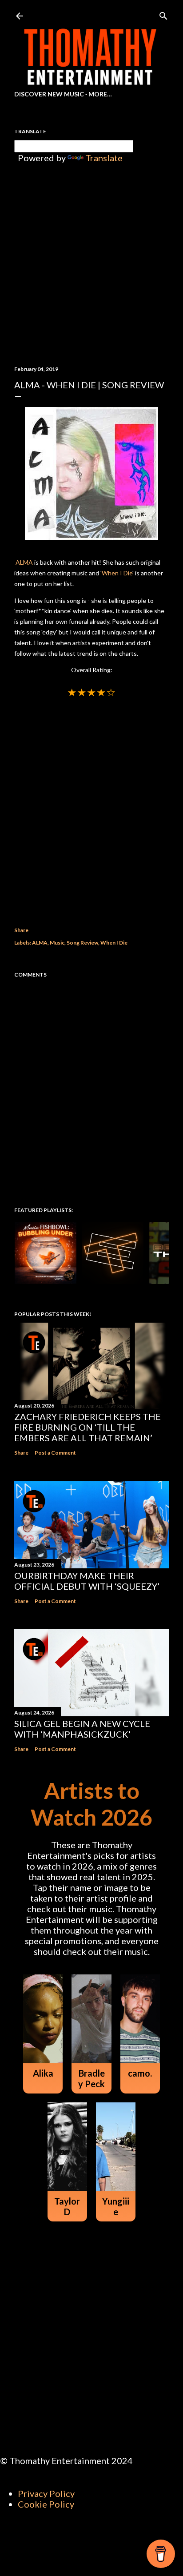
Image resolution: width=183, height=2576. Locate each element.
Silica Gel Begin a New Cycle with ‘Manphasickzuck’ (82, 1729)
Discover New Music (49, 94)
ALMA (24, 562)
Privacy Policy (46, 2493)
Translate (104, 158)
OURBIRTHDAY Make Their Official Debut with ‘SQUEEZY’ (87, 1581)
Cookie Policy (46, 2504)
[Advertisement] (91, 802)
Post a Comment (55, 1453)
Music (57, 943)
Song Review (82, 943)
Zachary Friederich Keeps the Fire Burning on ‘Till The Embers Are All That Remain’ (88, 1427)
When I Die (117, 573)
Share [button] (21, 930)
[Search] (163, 14)
